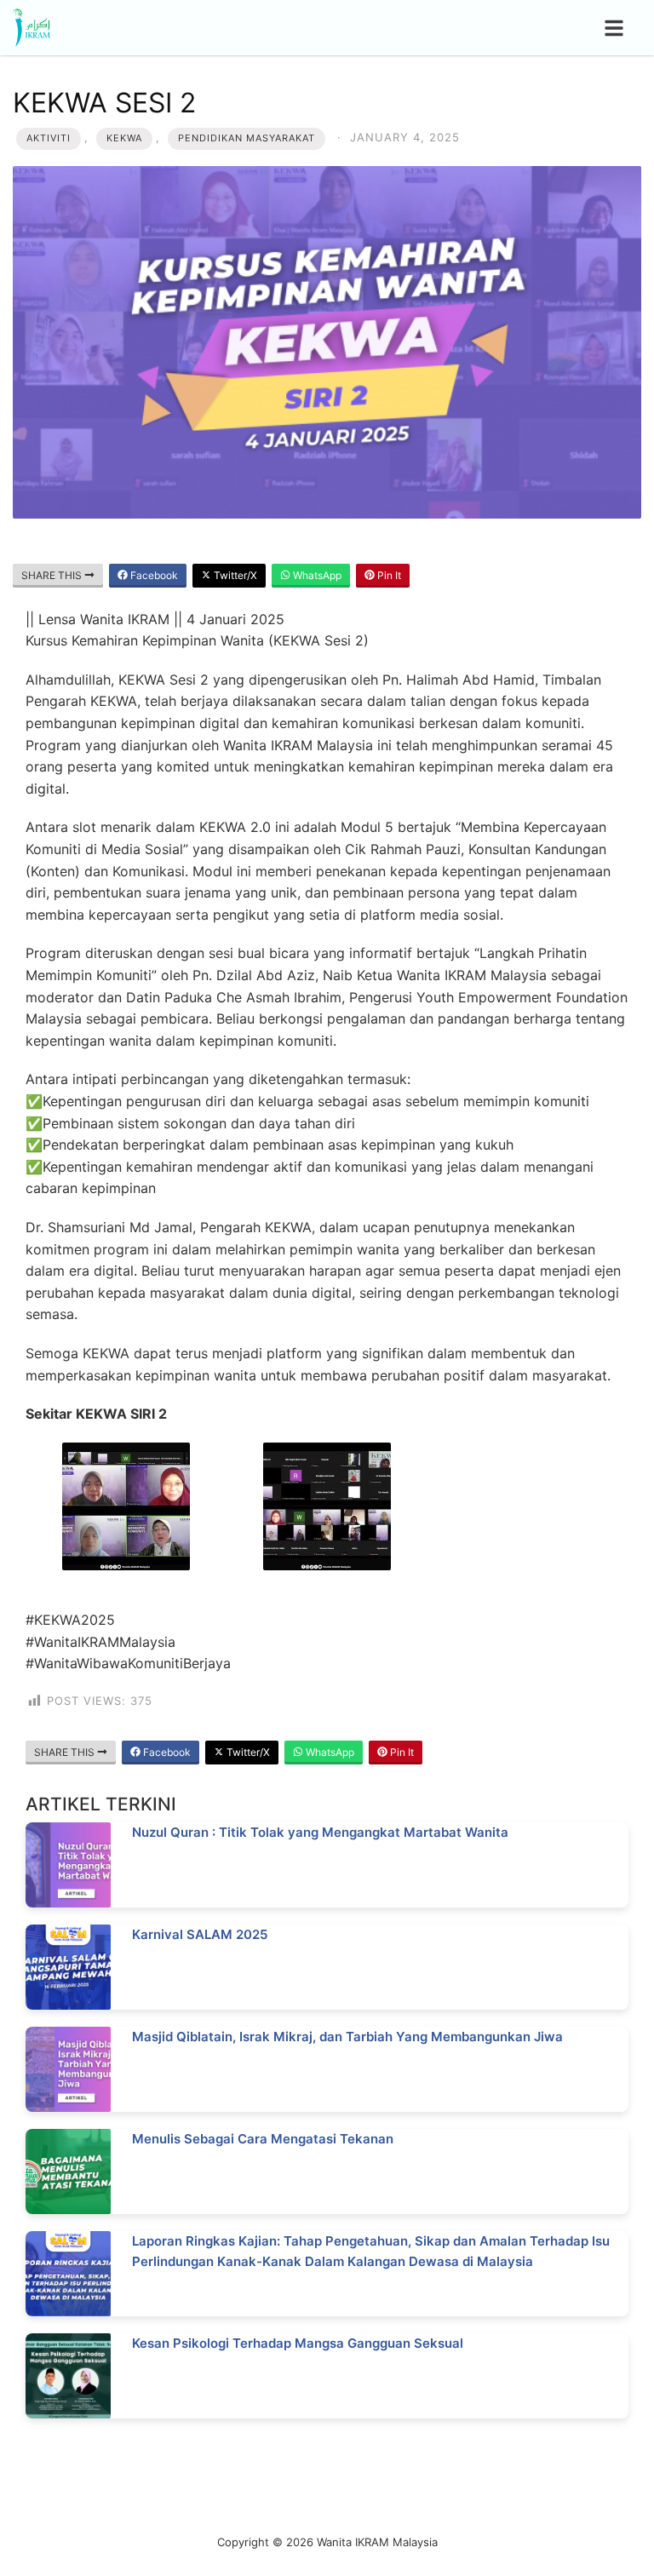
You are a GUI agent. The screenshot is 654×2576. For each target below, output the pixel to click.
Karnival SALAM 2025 (200, 1934)
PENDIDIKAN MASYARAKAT (247, 138)
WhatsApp (316, 575)
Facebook (153, 575)
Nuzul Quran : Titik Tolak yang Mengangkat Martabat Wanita (320, 1832)
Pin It (388, 575)
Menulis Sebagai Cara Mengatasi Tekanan (263, 2139)
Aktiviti (49, 138)
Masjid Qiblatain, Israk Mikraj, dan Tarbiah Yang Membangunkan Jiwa (347, 2037)
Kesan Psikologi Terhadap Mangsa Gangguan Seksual (298, 2343)
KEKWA (124, 138)
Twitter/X (234, 575)
